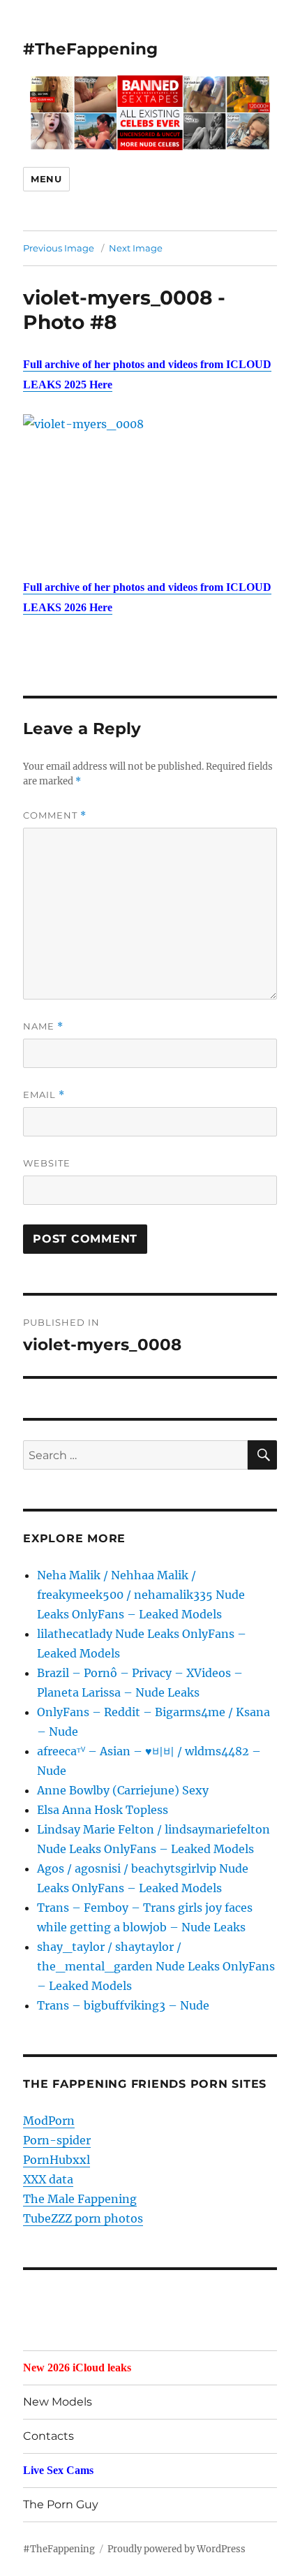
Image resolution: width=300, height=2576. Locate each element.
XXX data (48, 2179)
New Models (58, 2402)
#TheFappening (90, 49)
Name (43, 1026)
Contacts (48, 2436)
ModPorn (49, 2121)
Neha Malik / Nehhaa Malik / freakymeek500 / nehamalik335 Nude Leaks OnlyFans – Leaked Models (141, 1595)
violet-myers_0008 (118, 298)
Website (47, 1163)
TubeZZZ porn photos (83, 2218)
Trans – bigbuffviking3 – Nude (123, 2005)
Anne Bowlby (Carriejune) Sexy (123, 1790)
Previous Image (59, 248)
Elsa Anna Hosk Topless (103, 1810)
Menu (46, 179)
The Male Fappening (80, 2199)
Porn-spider (57, 2140)
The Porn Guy (61, 2504)
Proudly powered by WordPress (177, 2549)
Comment (55, 815)
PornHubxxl (57, 2160)
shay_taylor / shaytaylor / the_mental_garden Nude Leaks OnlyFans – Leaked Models (156, 1966)
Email (44, 1095)
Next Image (136, 248)
